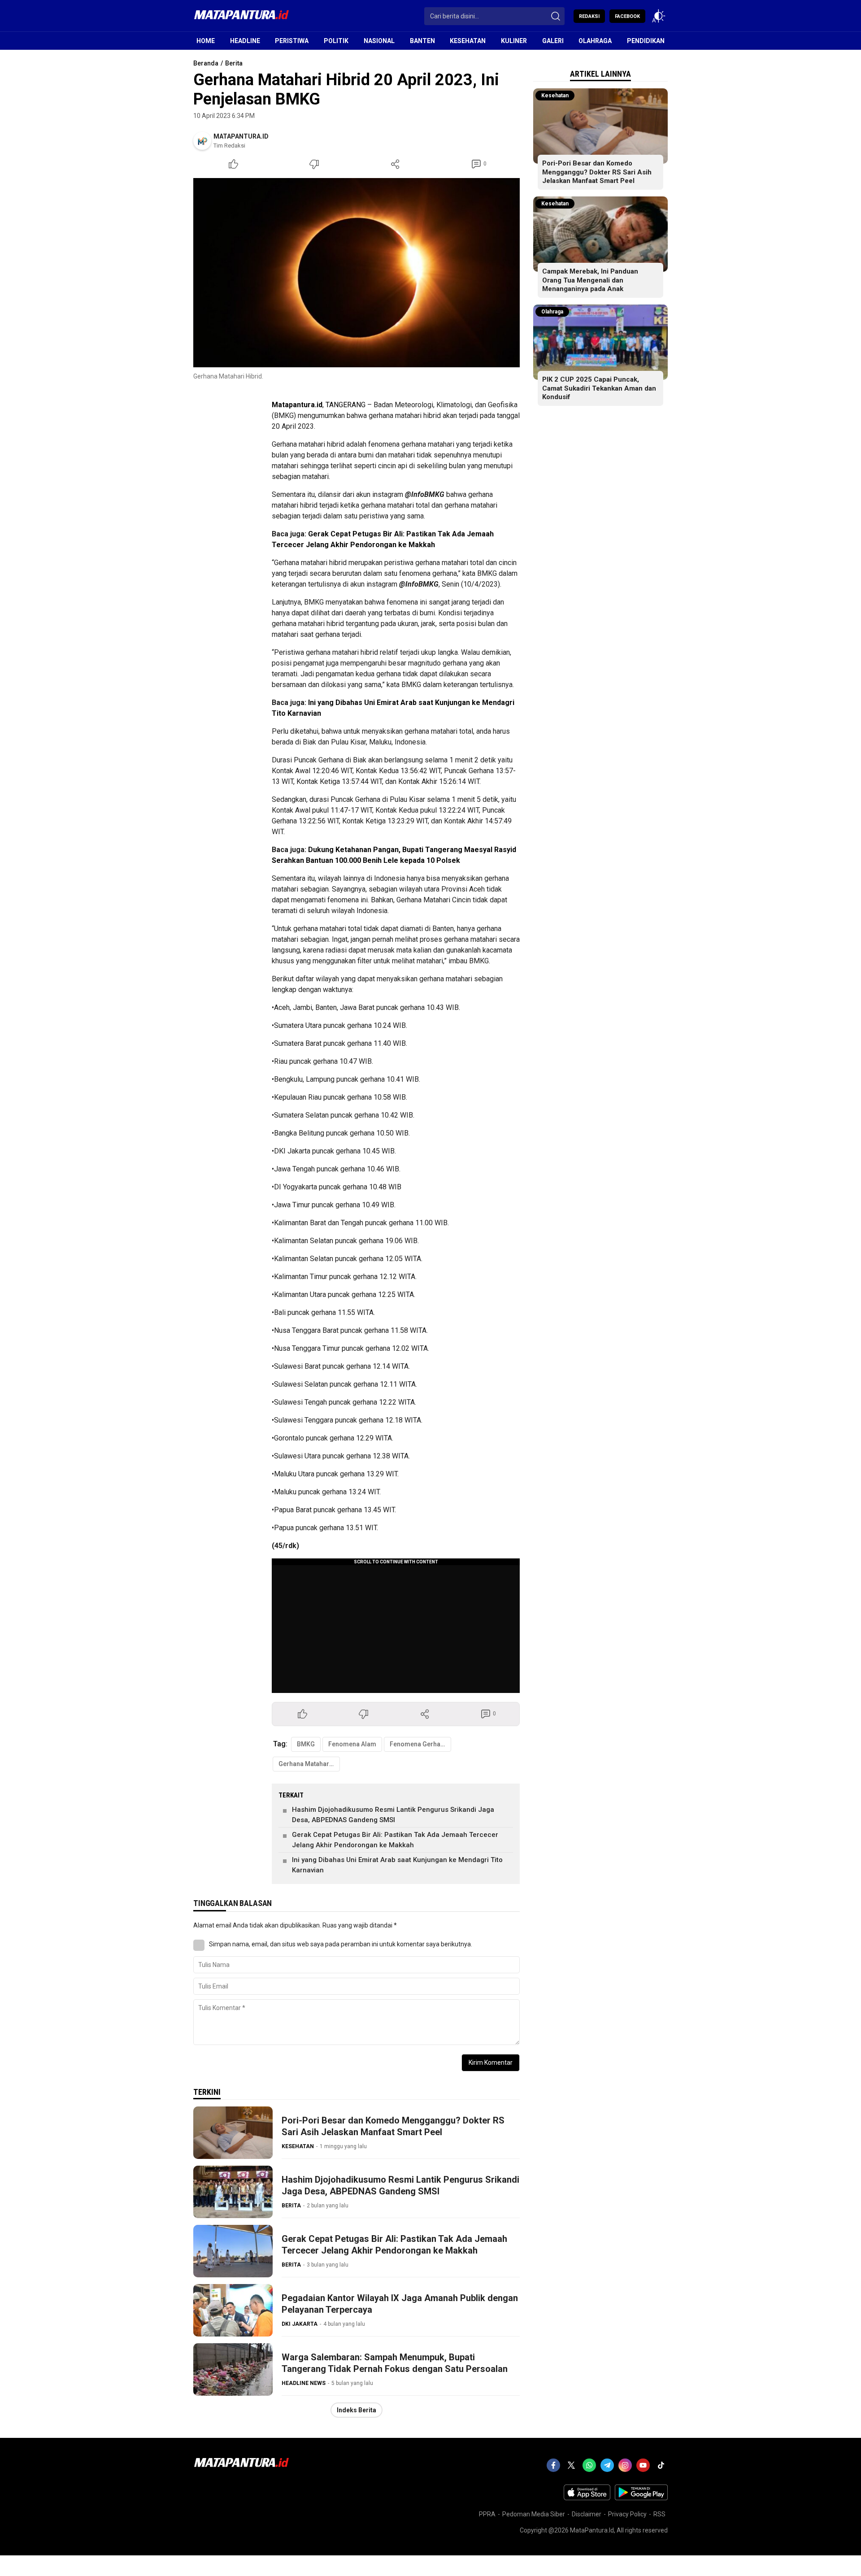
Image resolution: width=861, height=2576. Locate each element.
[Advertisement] (328, 432)
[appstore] (587, 2498)
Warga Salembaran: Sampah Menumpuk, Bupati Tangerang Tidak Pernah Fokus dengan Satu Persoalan (395, 2363)
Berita (234, 63)
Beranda (206, 63)
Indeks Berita (357, 2410)
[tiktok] (661, 2465)
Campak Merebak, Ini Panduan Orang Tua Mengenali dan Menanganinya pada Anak (590, 280)
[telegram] (607, 2465)
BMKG (306, 1744)
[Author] (202, 141)
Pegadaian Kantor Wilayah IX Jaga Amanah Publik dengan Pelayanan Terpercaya (400, 2304)
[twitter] (571, 2465)
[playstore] (641, 2498)
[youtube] (643, 2465)
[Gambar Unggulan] (357, 273)
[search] (556, 16)
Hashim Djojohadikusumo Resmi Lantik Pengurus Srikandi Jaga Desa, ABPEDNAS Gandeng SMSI (393, 1815)
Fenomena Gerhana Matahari (420, 1744)
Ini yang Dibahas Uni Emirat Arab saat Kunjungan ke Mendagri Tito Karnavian (397, 1865)
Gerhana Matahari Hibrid (309, 1764)
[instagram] (625, 2465)
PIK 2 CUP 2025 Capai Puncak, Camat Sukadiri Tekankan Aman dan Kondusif (599, 388)
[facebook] (553, 2465)
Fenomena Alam (352, 1744)
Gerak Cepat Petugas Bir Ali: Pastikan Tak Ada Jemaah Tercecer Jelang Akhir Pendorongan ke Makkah (395, 1840)
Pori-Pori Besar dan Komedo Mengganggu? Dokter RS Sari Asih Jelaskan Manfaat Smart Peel (393, 2126)
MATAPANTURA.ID (241, 136)
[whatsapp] (589, 2465)
